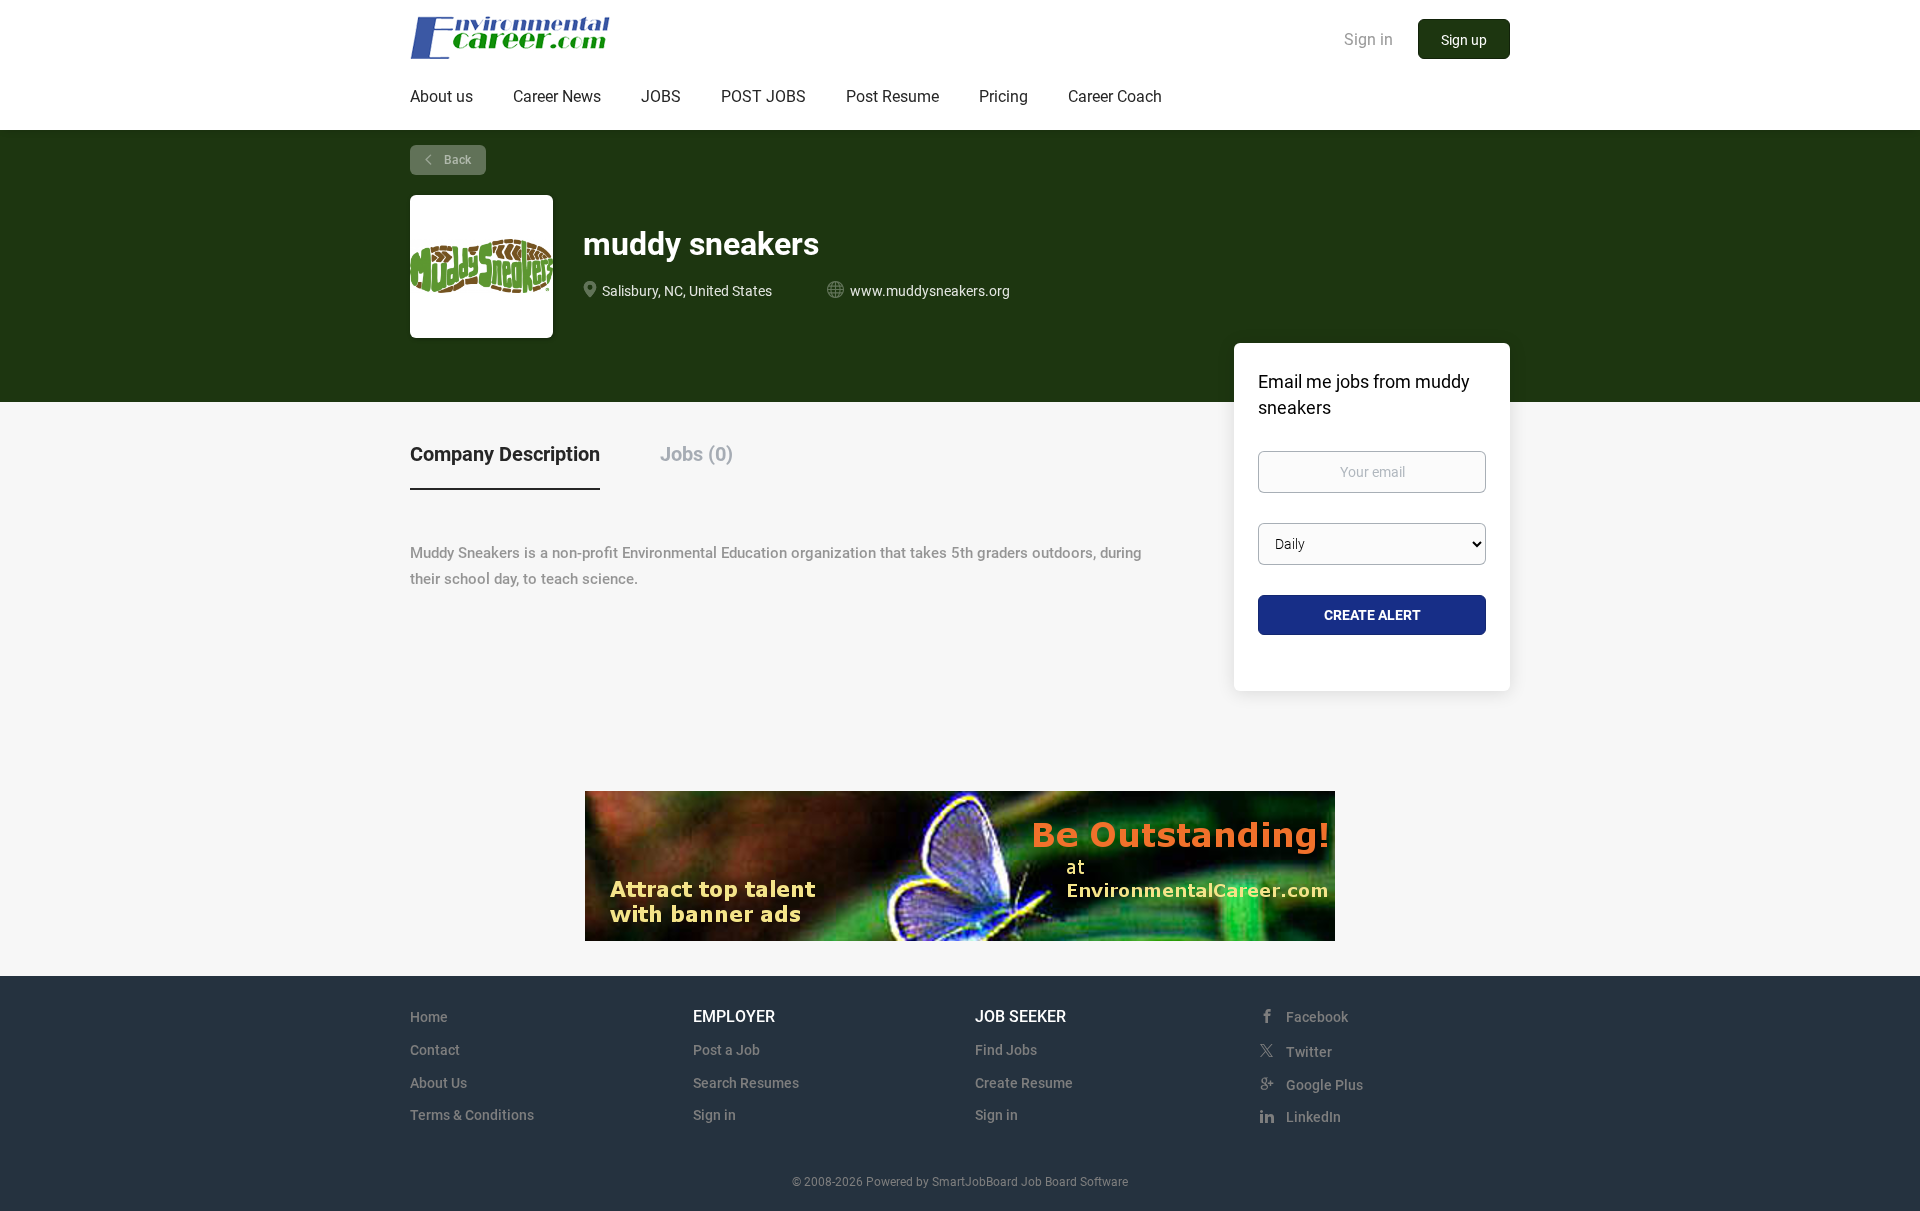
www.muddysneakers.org (930, 291)
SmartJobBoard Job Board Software (1030, 1182)
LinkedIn (1313, 1117)
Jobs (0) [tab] (696, 454)
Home (429, 1017)
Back (456, 160)
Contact (435, 1050)
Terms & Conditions (472, 1115)
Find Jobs (1006, 1050)
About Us (438, 1083)
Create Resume (1024, 1083)
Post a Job (726, 1050)
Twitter (1309, 1052)
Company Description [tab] (505, 454)
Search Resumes (746, 1083)
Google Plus (1324, 1085)
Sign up (1464, 40)
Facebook (1317, 1017)
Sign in (1368, 39)
